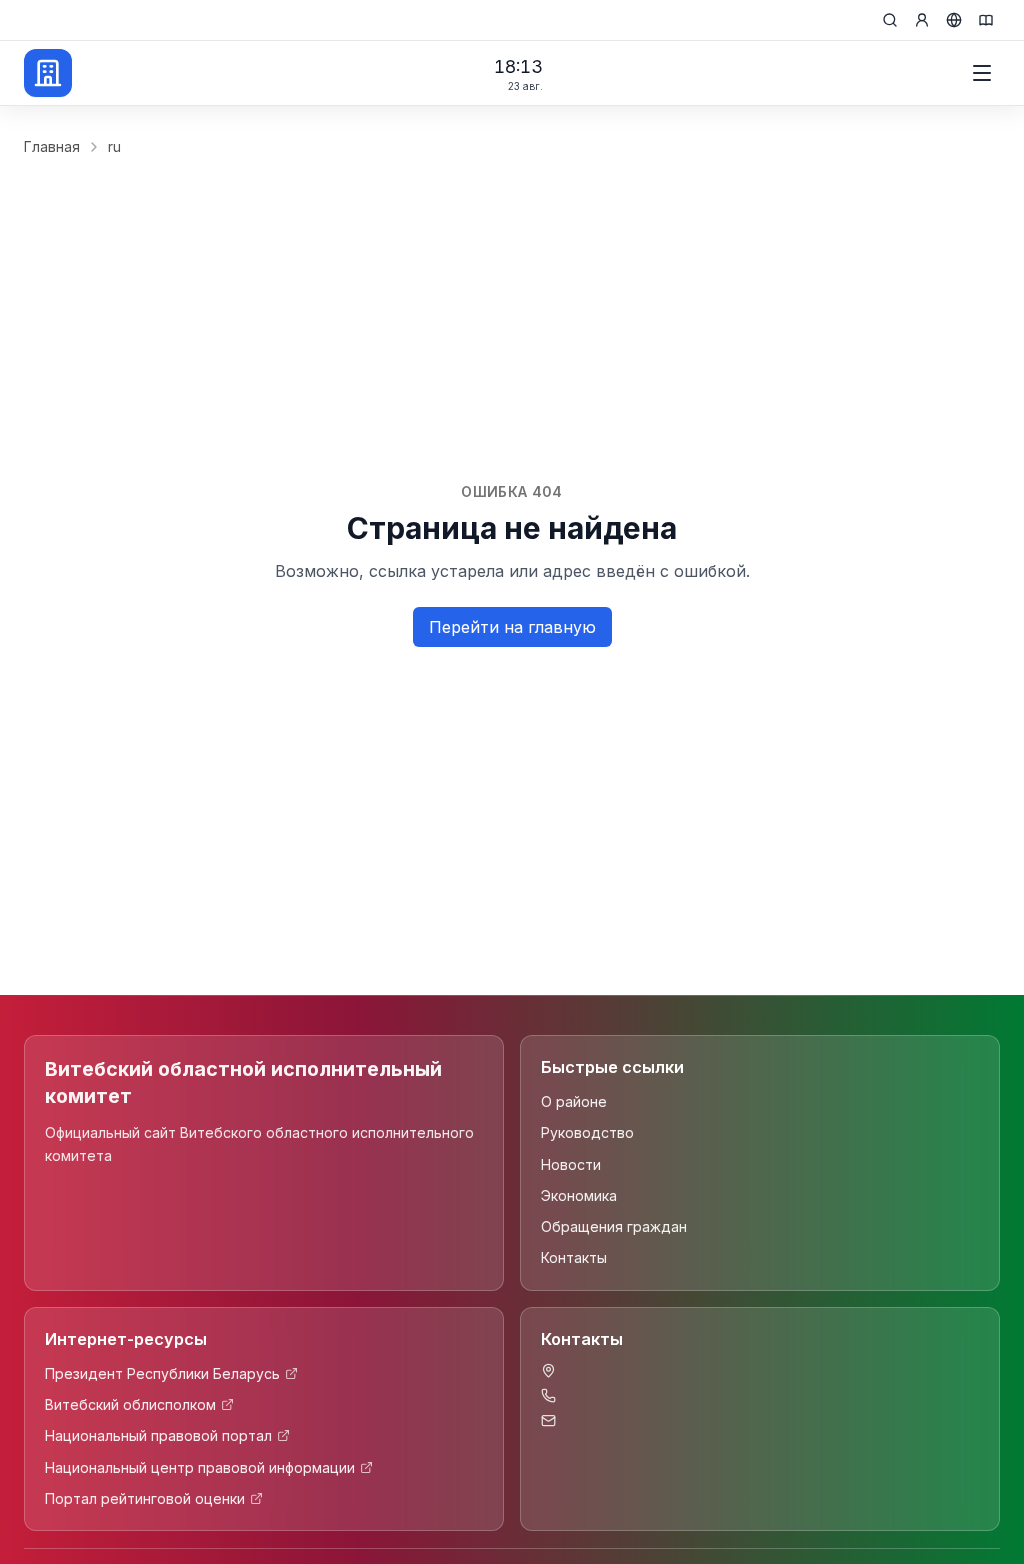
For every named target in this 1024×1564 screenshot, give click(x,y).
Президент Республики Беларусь (162, 1373)
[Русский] (954, 20)
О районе (574, 1101)
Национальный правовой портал (158, 1435)
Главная (52, 146)
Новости (571, 1164)
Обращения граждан (614, 1226)
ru (114, 146)
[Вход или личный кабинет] (922, 20)
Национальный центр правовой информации (200, 1467)
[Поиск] (890, 20)
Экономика (579, 1195)
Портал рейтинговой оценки (145, 1498)
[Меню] (982, 73)
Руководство (587, 1132)
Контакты (574, 1257)
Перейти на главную (512, 627)
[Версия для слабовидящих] (986, 20)
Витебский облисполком (130, 1404)
